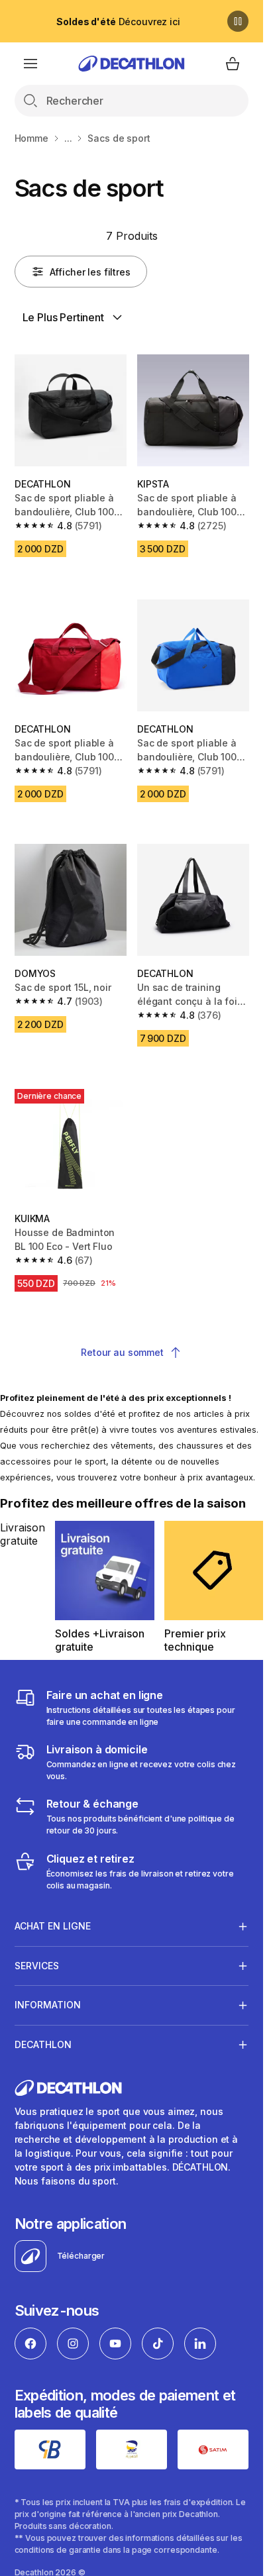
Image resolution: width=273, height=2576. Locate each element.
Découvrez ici (118, 22)
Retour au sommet (122, 1352)
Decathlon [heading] (43, 2044)
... (68, 138)
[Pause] (238, 21)
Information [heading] (48, 2005)
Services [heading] (37, 1966)
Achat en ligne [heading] (53, 1926)
